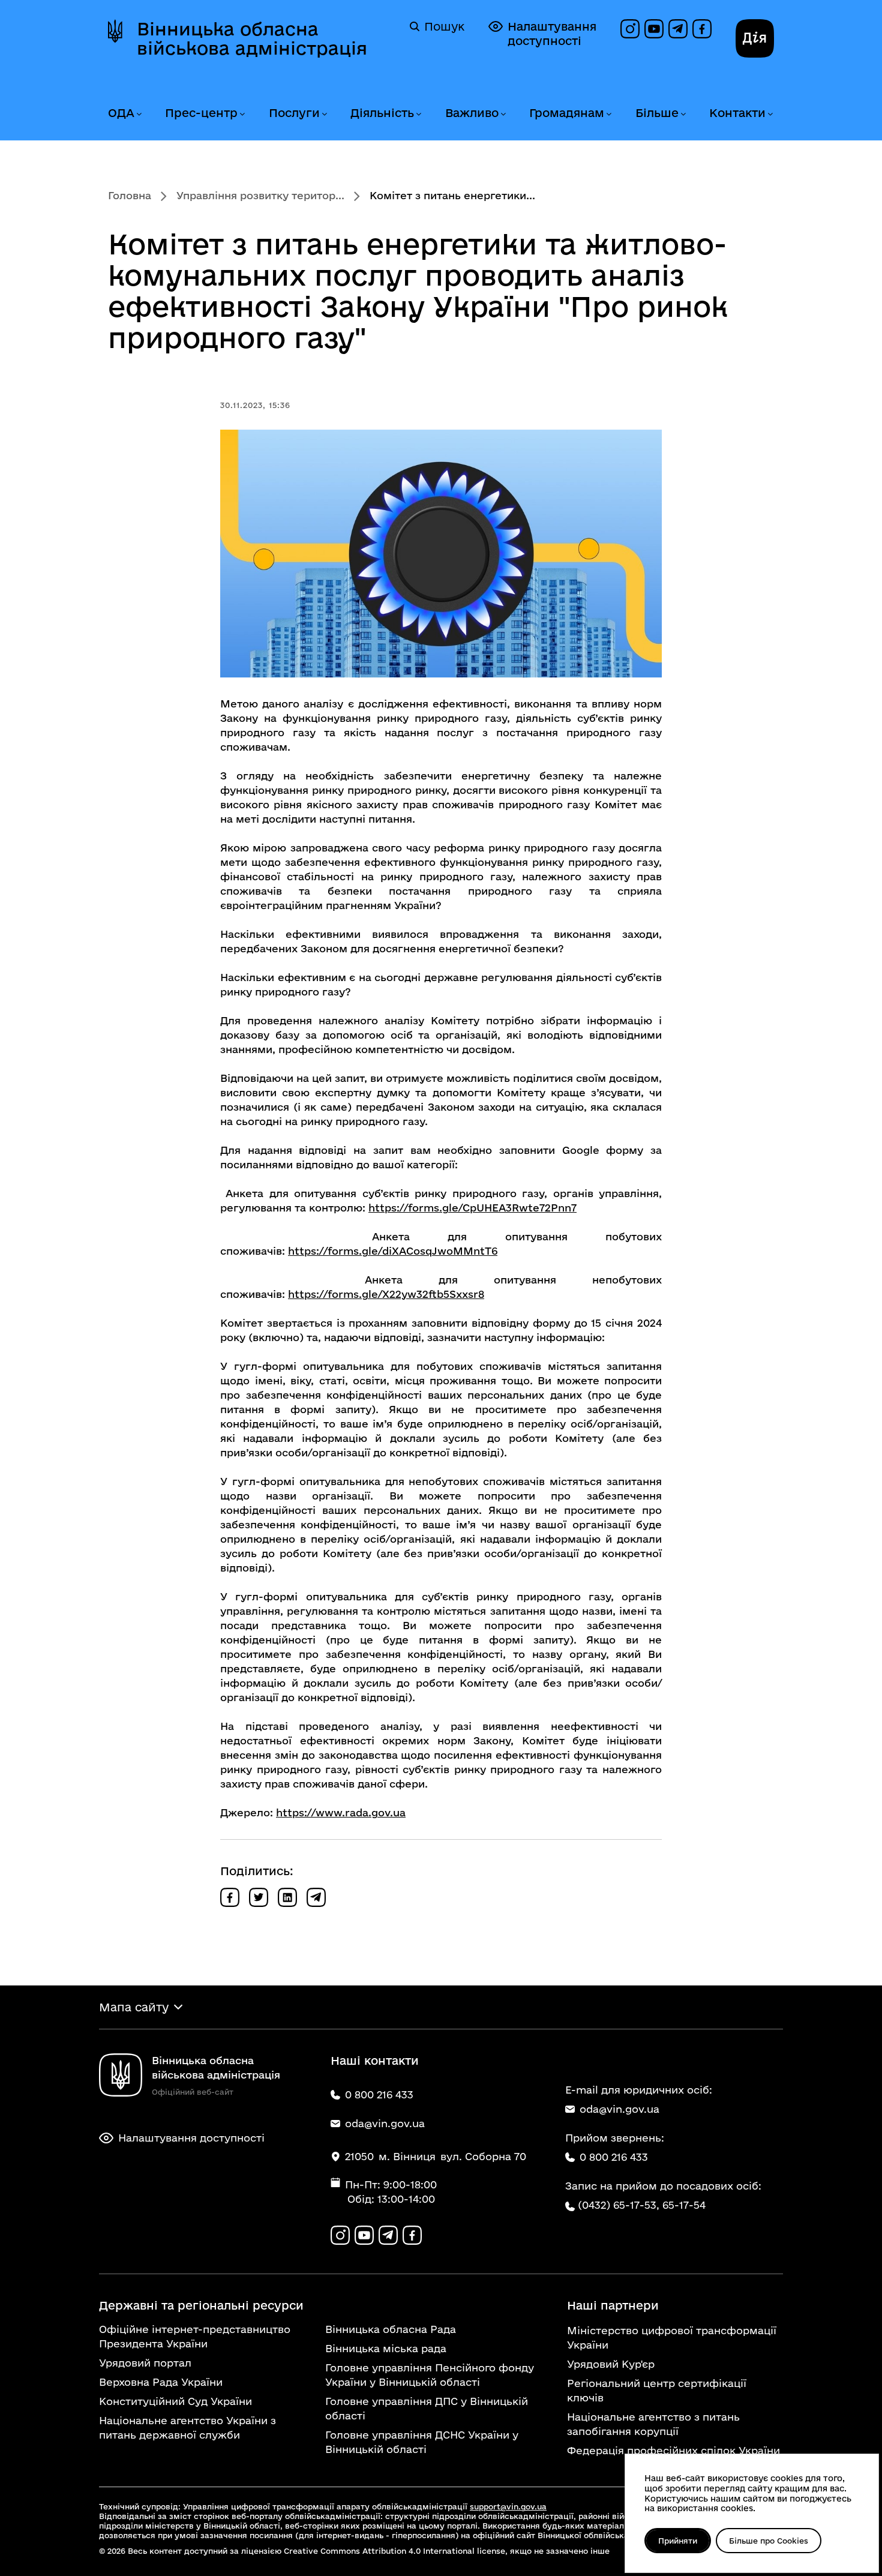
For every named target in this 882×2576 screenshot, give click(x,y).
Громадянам (567, 113)
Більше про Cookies (769, 2541)
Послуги (294, 113)
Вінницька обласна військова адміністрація (252, 38)
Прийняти (678, 2541)
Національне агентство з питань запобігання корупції (653, 2424)
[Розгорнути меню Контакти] (770, 114)
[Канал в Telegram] (678, 29)
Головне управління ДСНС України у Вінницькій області (422, 2442)
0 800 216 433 (614, 2157)
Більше (657, 113)
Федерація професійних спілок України (673, 2450)
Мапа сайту (134, 2007)
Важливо (472, 113)
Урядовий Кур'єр (611, 2364)
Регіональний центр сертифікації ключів (657, 2390)
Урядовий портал (145, 2363)
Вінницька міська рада (386, 2348)
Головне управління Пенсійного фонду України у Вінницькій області (430, 2375)
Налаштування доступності (552, 34)
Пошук (444, 26)
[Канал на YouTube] (654, 29)
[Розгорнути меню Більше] (683, 114)
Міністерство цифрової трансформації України (672, 2337)
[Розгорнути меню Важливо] (503, 114)
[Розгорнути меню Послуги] (324, 114)
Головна (130, 195)
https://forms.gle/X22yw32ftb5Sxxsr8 (386, 1294)
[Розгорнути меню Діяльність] (418, 114)
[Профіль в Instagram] (630, 29)
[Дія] (755, 38)
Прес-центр (201, 113)
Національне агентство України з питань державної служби (187, 2427)
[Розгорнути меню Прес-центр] (242, 114)
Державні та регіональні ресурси (201, 2305)
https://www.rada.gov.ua (341, 1812)
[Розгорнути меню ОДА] (139, 114)
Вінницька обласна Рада (391, 2329)
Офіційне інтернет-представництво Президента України (195, 2336)
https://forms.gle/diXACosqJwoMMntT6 (393, 1251)
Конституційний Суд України (175, 2401)
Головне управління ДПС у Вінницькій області (427, 2408)
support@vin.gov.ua (508, 2506)
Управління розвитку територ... (260, 195)
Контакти (737, 113)
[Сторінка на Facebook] (702, 29)
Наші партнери (613, 2305)
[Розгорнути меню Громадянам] (608, 114)
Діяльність (382, 113)
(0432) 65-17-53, (619, 2205)
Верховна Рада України (161, 2382)
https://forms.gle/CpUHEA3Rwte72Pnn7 (472, 1208)
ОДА (121, 113)
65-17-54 (684, 2205)
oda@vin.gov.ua (619, 2109)
